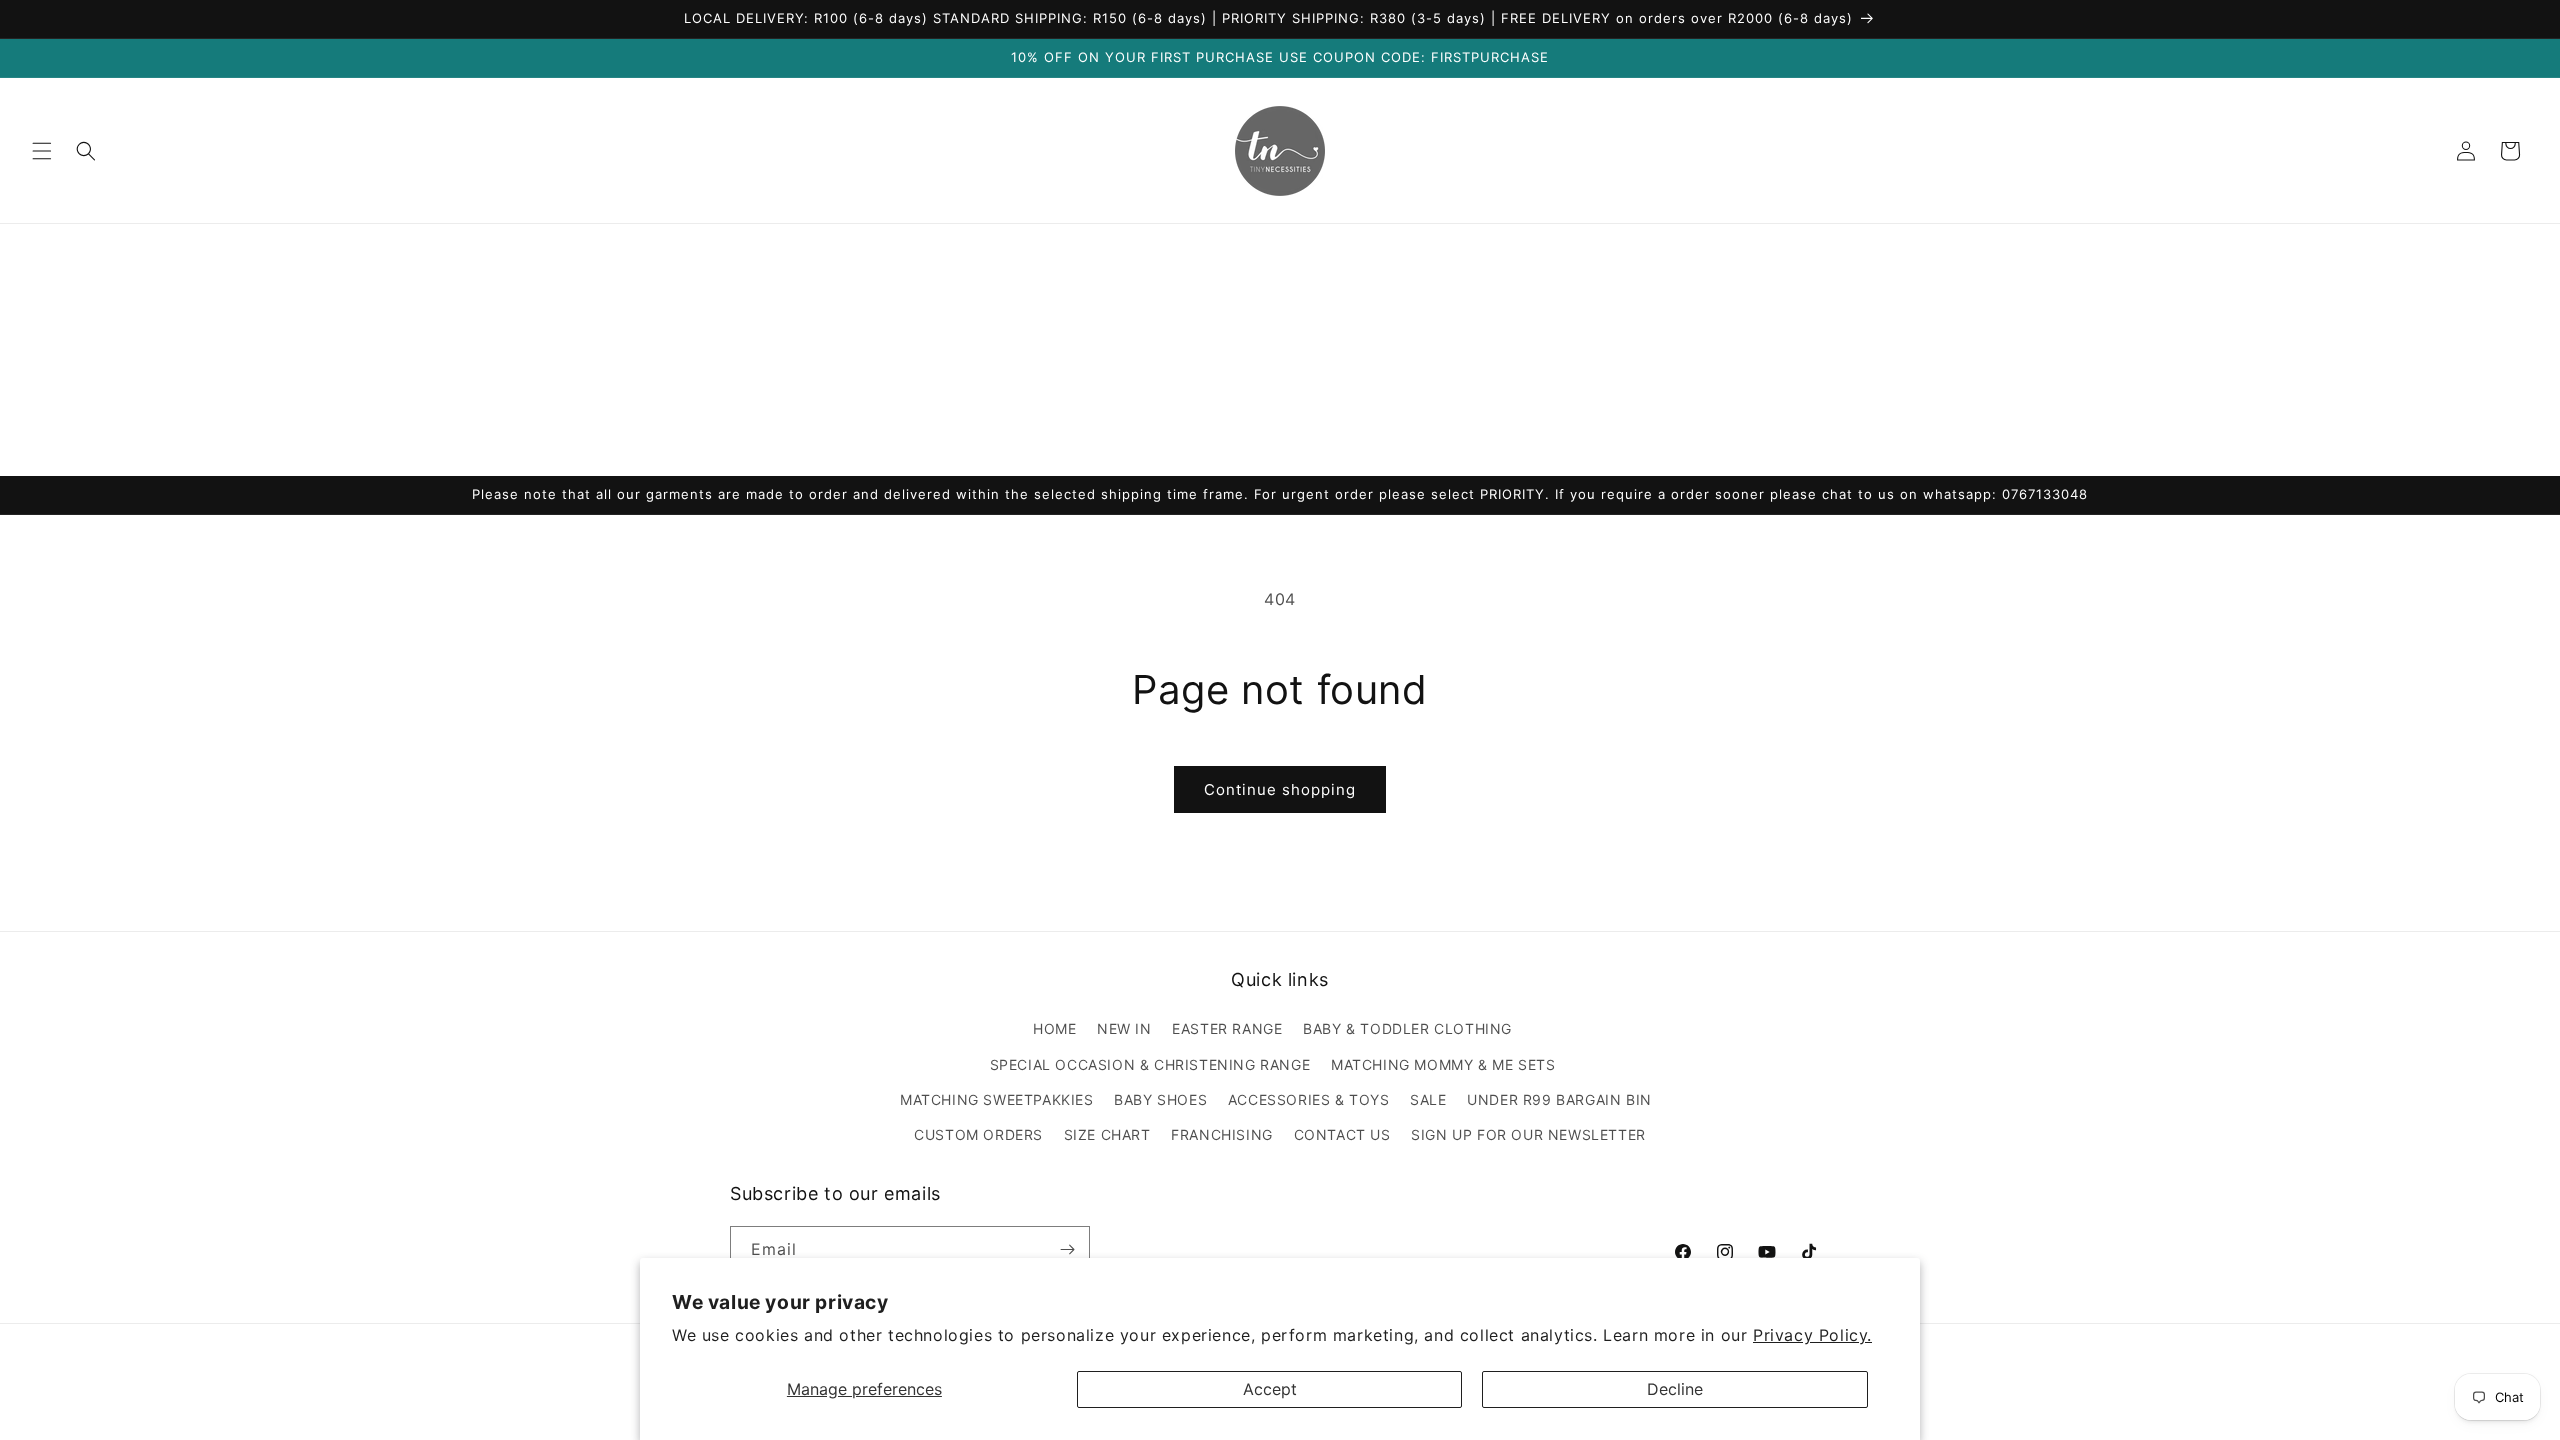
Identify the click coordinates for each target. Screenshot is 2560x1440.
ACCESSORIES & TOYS (1309, 1099)
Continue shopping (1280, 789)
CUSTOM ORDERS (978, 1134)
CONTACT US (1342, 1134)
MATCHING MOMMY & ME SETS (1443, 1064)
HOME (1054, 1028)
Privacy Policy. (1812, 1335)
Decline (1675, 1389)
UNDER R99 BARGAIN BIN (1559, 1099)
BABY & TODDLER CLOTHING (1407, 1028)
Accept (1270, 1389)
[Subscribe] (1067, 1249)
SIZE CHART (1107, 1134)
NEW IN (1124, 1028)
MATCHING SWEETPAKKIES (997, 1099)
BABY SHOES (1160, 1099)
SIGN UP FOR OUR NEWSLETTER (1528, 1134)
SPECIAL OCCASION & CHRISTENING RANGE (1150, 1064)
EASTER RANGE (1227, 1028)
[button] (42, 151)
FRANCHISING (1222, 1134)
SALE (1428, 1099)
